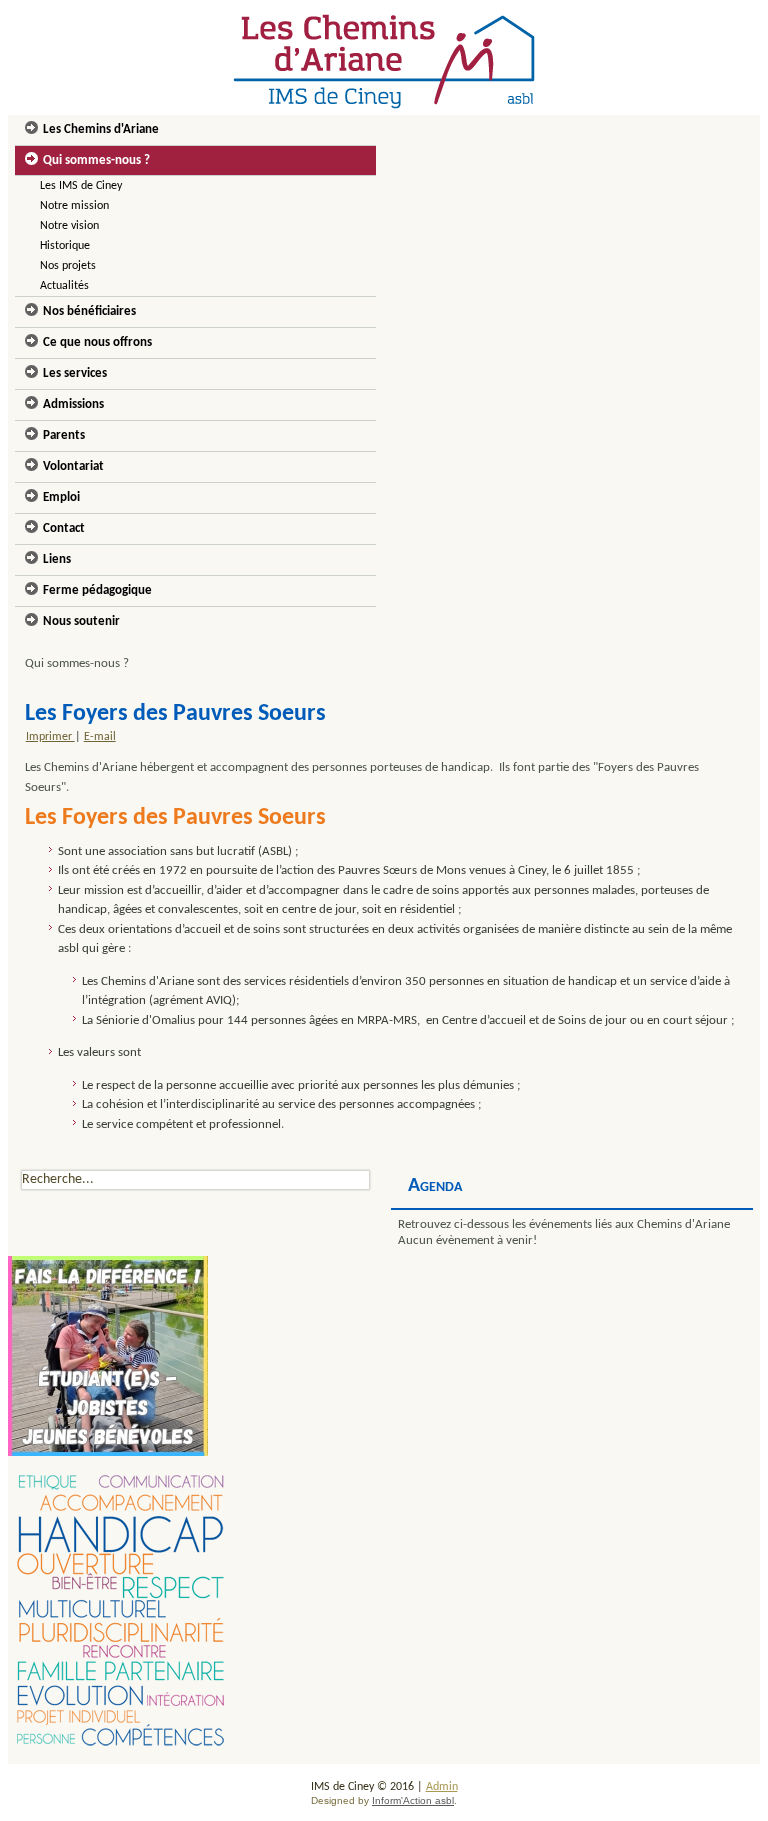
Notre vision (69, 226)
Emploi (61, 497)
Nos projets (68, 266)
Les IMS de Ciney (81, 186)
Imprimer (50, 737)
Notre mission (74, 206)
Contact (64, 528)
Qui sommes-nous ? (96, 160)
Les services (75, 373)
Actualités (64, 286)
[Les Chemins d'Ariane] (384, 61)
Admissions (73, 404)
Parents (64, 435)
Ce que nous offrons (97, 342)
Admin (442, 1787)
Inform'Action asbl (413, 1800)
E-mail (100, 737)
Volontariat (73, 466)
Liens (57, 559)
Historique (65, 246)
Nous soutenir (81, 621)
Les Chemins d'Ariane (101, 129)
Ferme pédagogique (97, 590)
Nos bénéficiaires (89, 311)
